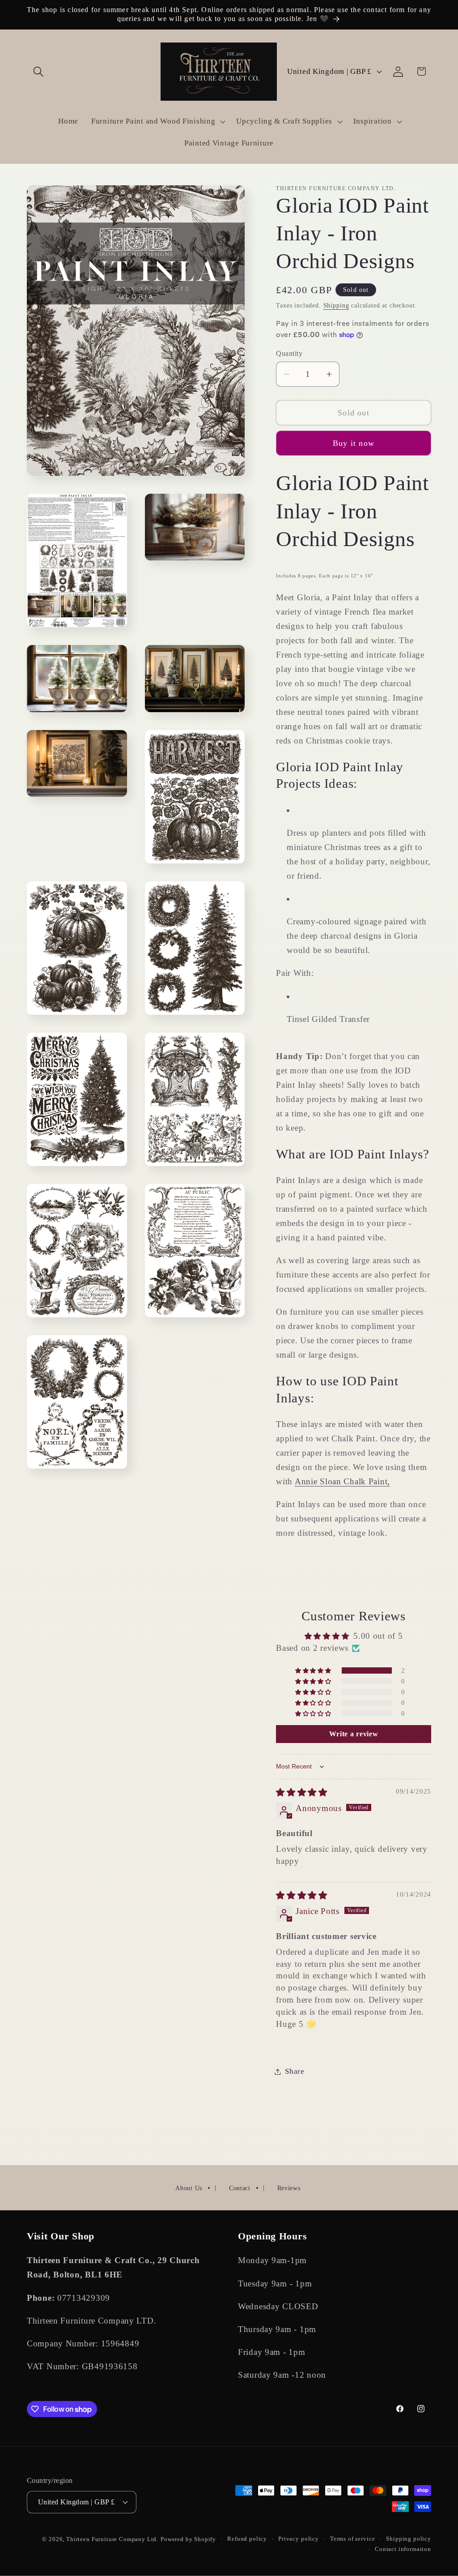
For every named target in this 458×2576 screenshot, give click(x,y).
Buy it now (354, 443)
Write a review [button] (354, 1734)
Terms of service (352, 2539)
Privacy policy (299, 2539)
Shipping (336, 305)
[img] (302, 1792)
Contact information (403, 2549)
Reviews (289, 2188)
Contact (240, 2188)
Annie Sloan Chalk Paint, (342, 1481)
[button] (39, 71)
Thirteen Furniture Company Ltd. (112, 2539)
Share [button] (295, 2071)
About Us (189, 2188)
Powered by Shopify (188, 2539)
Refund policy (247, 2539)
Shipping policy (409, 2539)
